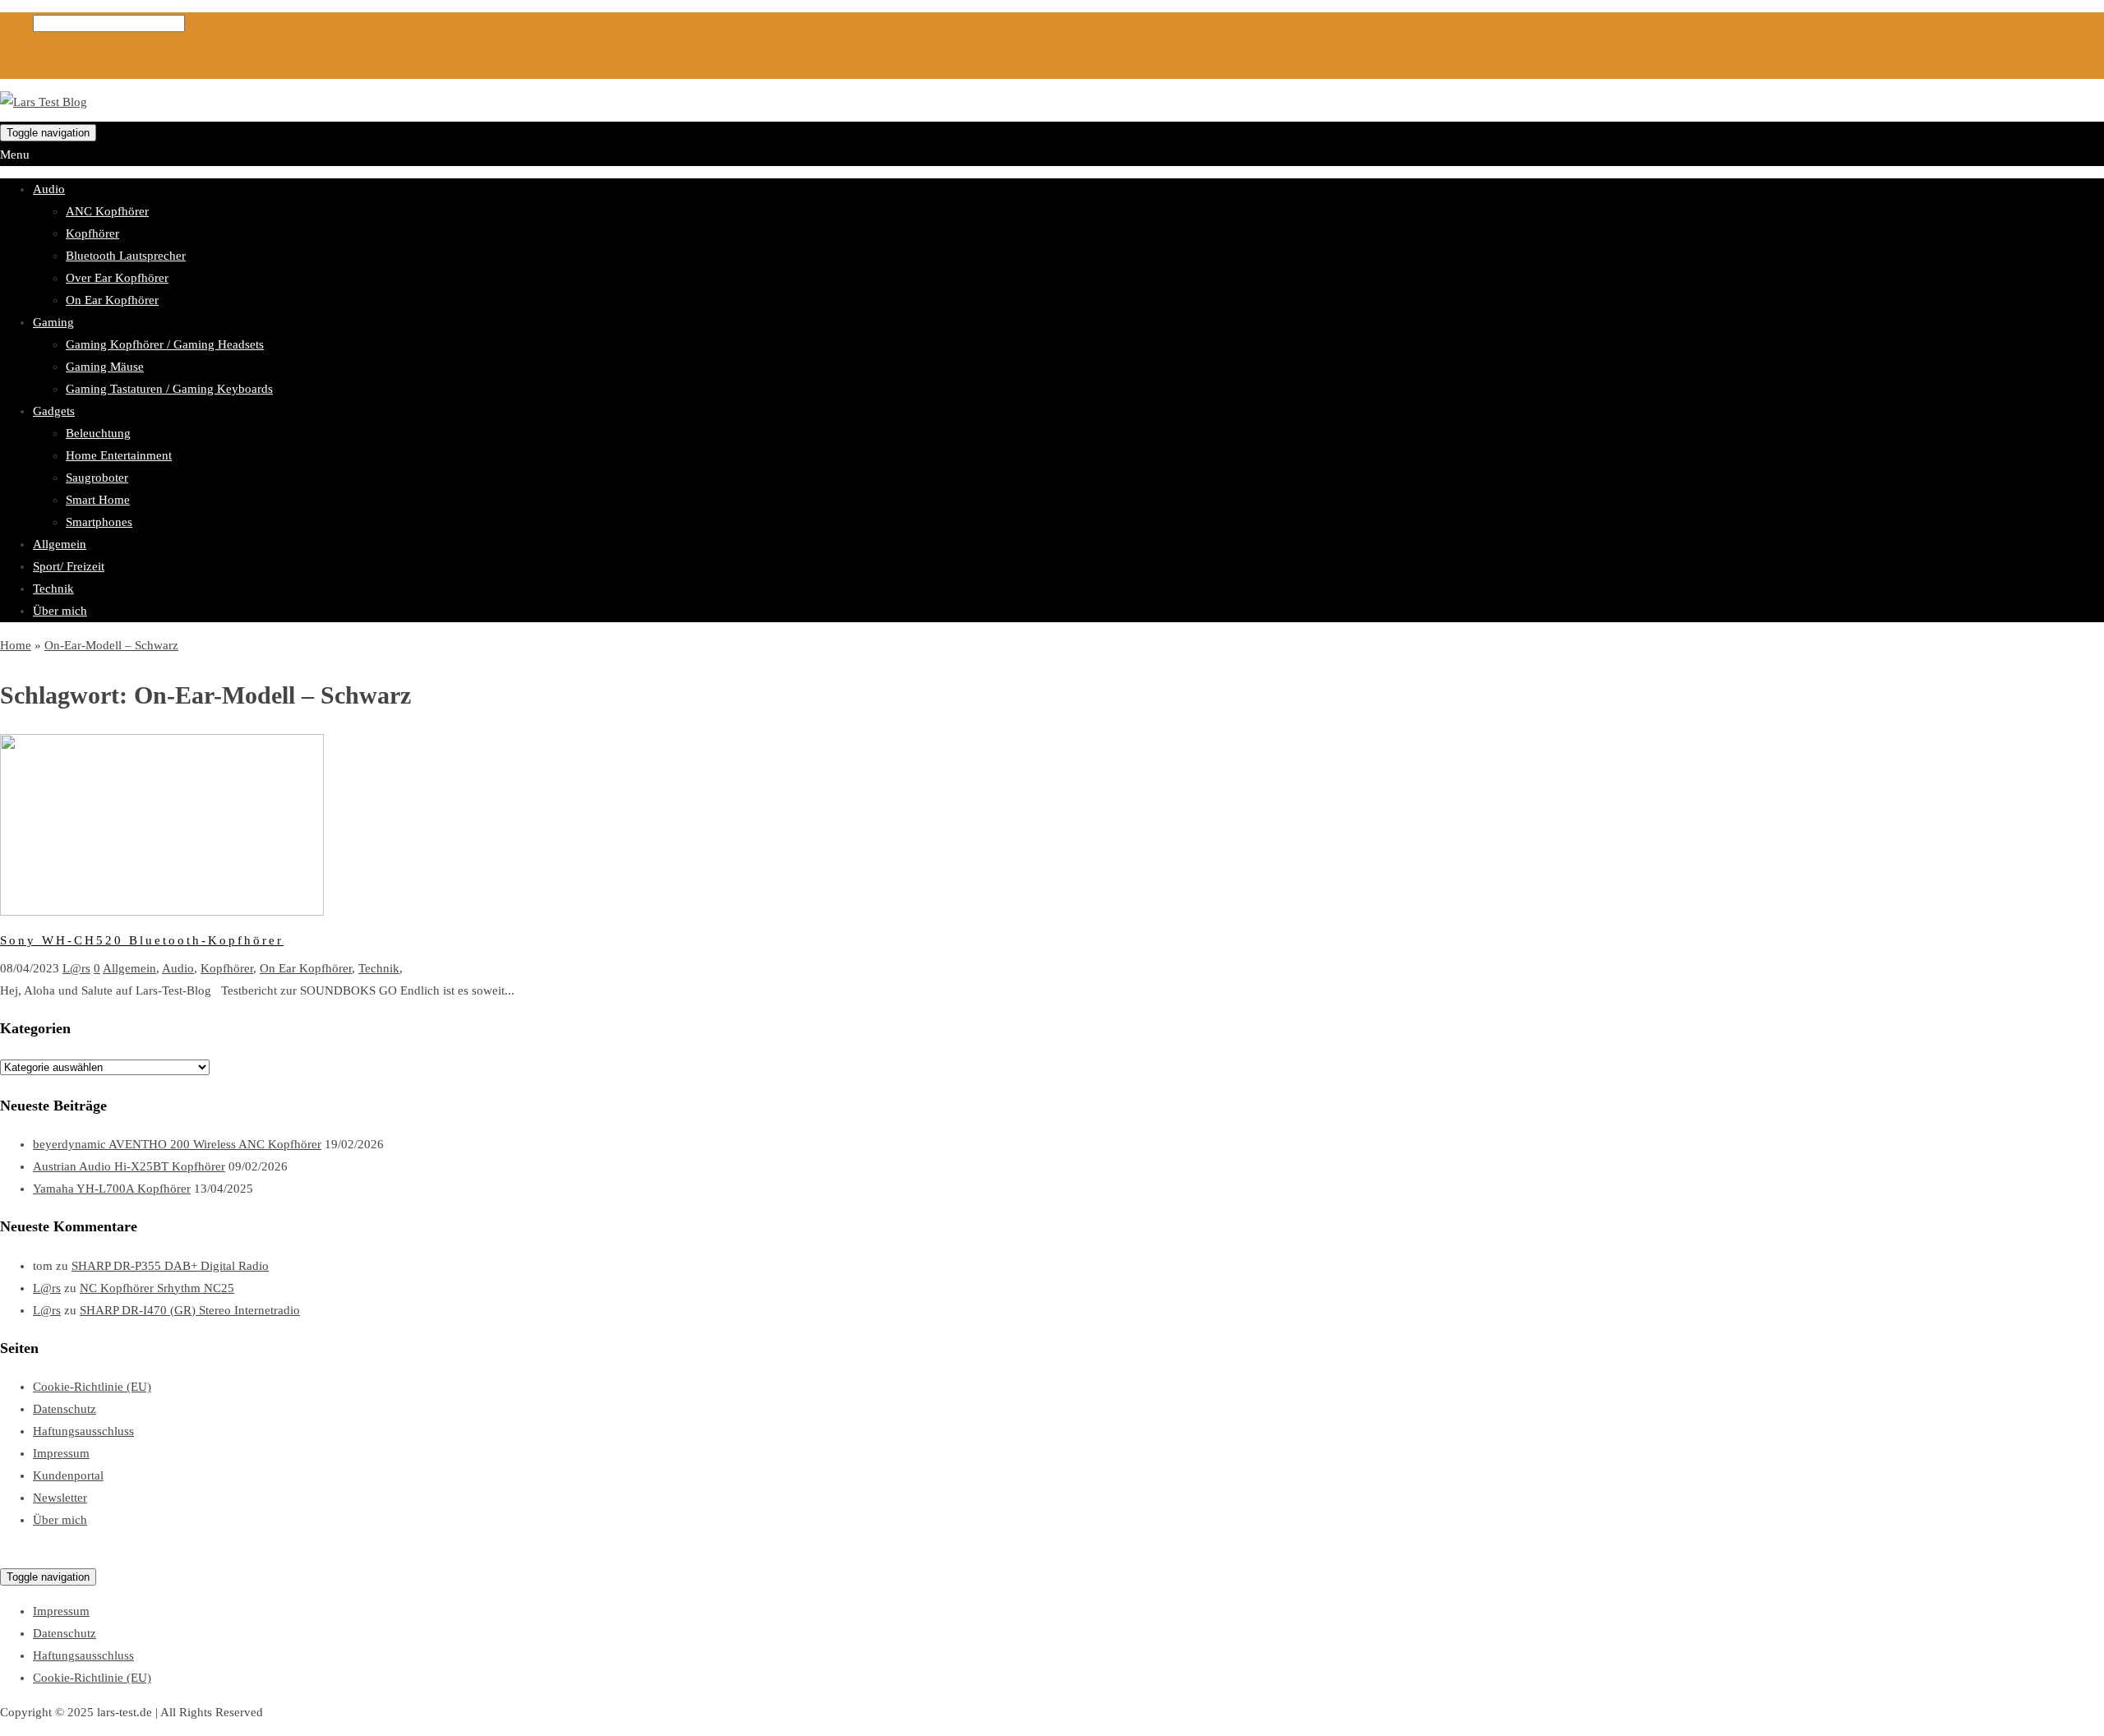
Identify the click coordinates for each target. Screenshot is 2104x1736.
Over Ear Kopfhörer (117, 278)
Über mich (60, 611)
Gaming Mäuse (105, 367)
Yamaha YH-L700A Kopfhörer (112, 1189)
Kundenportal (68, 1475)
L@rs (76, 968)
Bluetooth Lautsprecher (126, 256)
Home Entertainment (119, 455)
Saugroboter (97, 478)
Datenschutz (65, 1409)
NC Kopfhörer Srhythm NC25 (157, 1288)
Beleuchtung (98, 433)
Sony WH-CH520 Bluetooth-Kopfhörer (142, 940)
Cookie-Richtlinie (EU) (92, 1387)
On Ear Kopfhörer (112, 300)
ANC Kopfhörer (107, 211)
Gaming (53, 322)
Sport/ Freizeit (69, 566)
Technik (53, 589)
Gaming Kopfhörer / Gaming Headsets (165, 344)
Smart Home (98, 500)
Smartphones (99, 522)
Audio (49, 189)
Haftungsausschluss (83, 1431)
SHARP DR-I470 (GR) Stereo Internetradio (190, 1310)
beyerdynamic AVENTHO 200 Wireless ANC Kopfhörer (177, 1144)
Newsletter (60, 1498)
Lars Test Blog (37, 1554)
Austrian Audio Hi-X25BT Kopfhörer (129, 1166)
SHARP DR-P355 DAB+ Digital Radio (170, 1266)
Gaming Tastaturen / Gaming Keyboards (169, 389)
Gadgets (54, 411)
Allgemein (60, 544)
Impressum (61, 1453)
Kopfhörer (92, 233)
